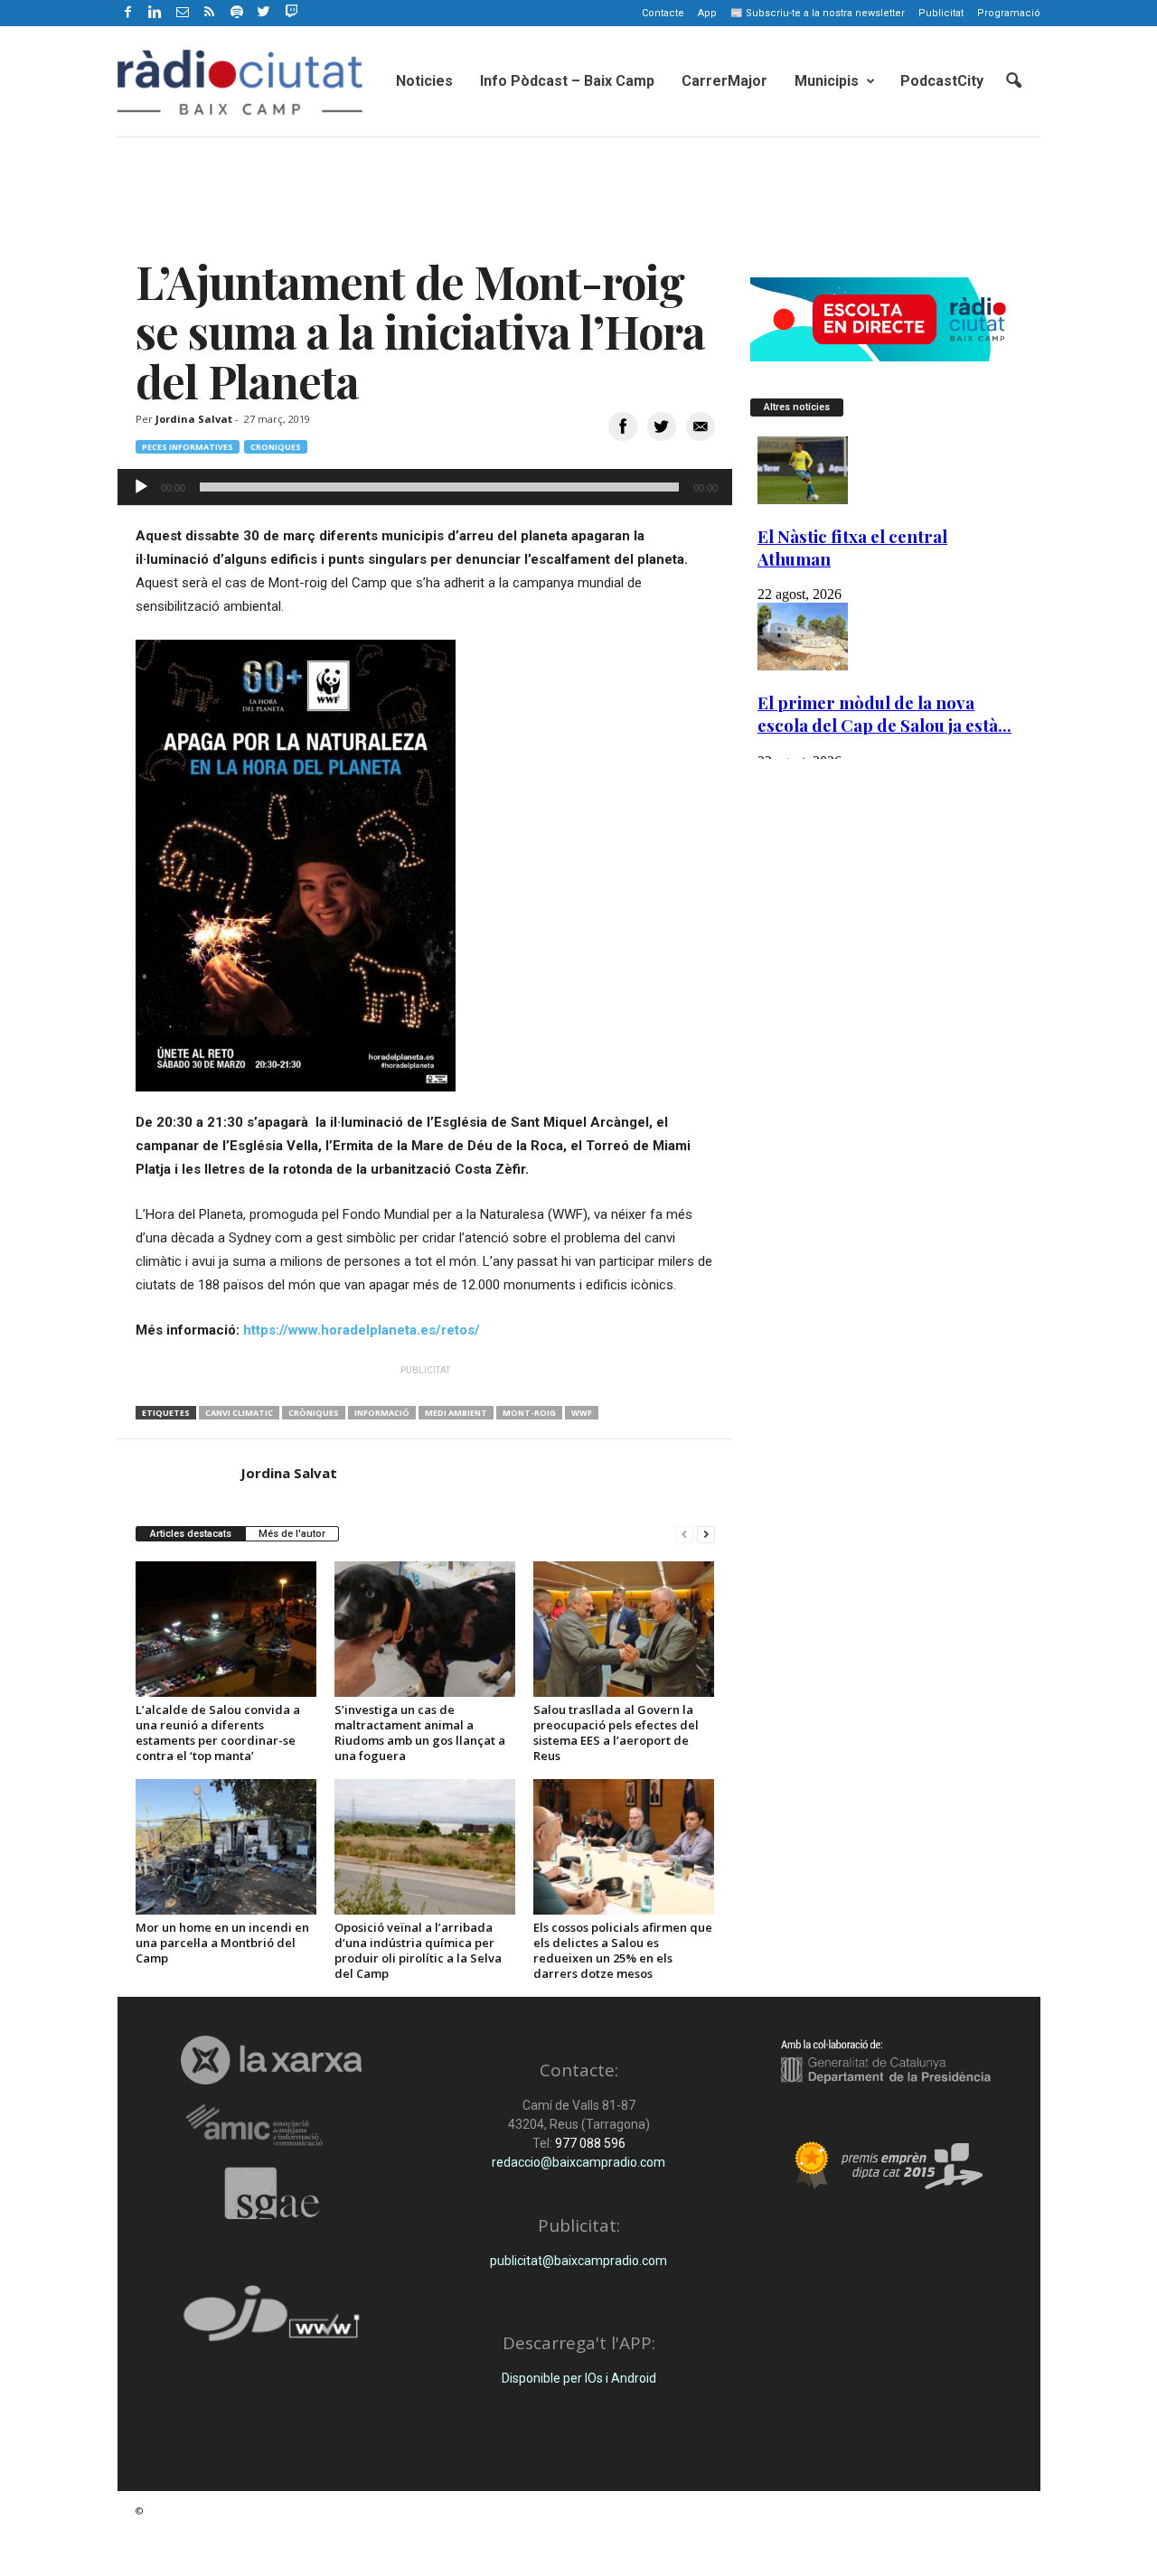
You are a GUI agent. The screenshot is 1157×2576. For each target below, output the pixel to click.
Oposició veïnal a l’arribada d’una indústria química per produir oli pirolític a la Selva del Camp (418, 1950)
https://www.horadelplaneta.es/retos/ (362, 1330)
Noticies (424, 81)
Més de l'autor (292, 1534)
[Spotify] (237, 13)
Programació (1009, 13)
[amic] (272, 2126)
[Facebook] (128, 13)
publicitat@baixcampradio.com (578, 2261)
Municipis (827, 81)
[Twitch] (289, 10)
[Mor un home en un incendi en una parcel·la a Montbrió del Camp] (226, 1847)
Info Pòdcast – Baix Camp (567, 81)
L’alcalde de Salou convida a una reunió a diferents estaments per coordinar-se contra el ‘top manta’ (218, 1733)
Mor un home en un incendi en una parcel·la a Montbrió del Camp (222, 1943)
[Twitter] (264, 13)
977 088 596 (589, 2143)
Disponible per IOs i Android (579, 2378)
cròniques (314, 1413)
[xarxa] (272, 2060)
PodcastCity (942, 81)
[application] (425, 487)
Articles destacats (191, 1534)
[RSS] (210, 13)
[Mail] (183, 13)
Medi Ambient (456, 1413)
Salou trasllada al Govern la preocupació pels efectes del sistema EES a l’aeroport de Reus (616, 1733)
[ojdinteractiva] (272, 2321)
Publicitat (941, 13)
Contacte (663, 13)
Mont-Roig (529, 1413)
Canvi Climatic (239, 1413)
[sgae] (272, 2193)
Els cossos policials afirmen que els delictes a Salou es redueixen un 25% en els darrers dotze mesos (623, 1950)
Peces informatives (188, 447)
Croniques (276, 447)
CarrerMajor (724, 81)
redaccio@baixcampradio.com (578, 2162)
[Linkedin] (155, 13)
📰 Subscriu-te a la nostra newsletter (818, 13)
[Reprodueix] (141, 487)
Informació (382, 1413)
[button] (1013, 81)
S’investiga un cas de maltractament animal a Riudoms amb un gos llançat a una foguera (420, 1733)
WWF (582, 1413)
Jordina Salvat (194, 419)
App (707, 13)
